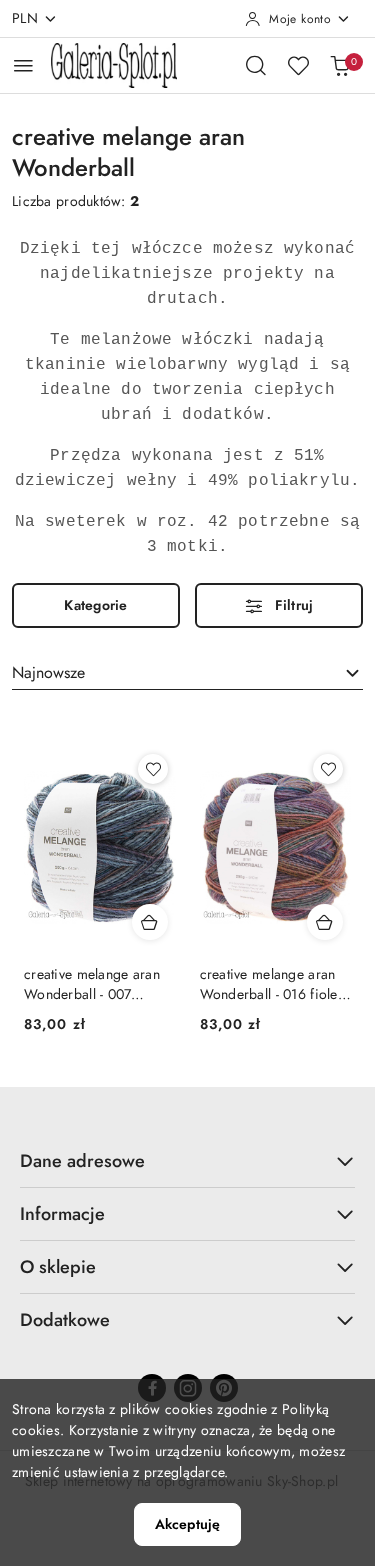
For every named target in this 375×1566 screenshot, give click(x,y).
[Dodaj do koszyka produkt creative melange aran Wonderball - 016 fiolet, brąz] (325, 922)
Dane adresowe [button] (82, 1161)
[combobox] (187, 673)
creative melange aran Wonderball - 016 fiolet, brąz (273, 984)
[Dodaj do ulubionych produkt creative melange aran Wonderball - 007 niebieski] (153, 769)
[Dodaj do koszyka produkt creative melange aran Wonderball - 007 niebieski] (150, 922)
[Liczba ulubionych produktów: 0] (298, 65)
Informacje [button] (62, 1214)
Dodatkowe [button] (65, 1320)
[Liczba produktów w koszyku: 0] (340, 65)
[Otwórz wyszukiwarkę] (256, 65)
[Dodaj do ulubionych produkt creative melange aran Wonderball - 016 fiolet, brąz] (328, 769)
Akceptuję (187, 1524)
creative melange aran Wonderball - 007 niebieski (92, 984)
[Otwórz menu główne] (23, 65)
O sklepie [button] (58, 1267)
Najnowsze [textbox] (48, 672)
